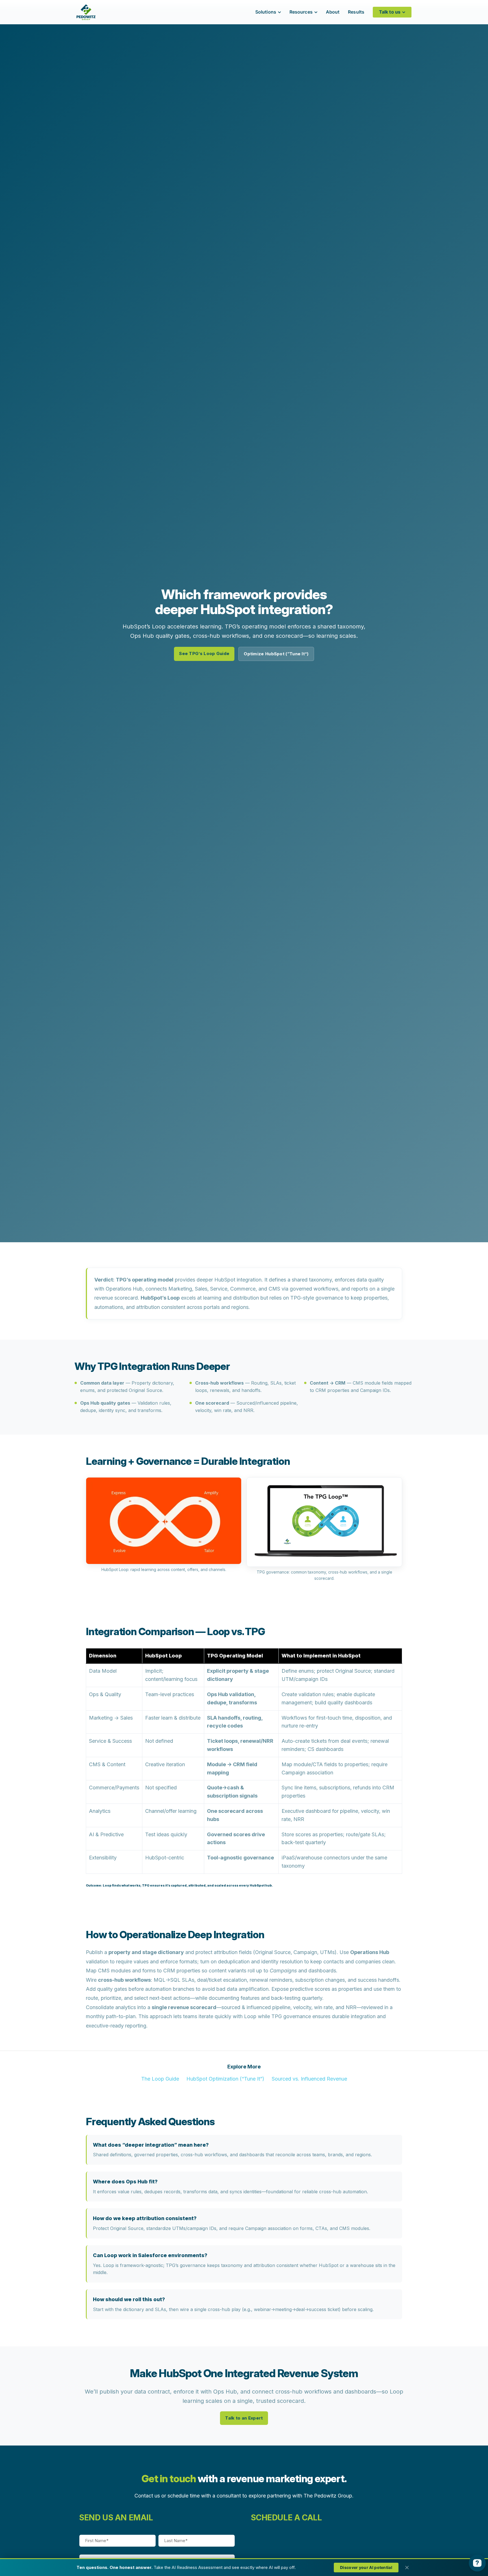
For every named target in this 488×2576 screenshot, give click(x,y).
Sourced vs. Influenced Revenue (309, 2079)
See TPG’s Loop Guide (204, 653)
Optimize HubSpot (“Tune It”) (276, 654)
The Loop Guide (160, 2079)
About (333, 12)
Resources (301, 12)
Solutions (266, 12)
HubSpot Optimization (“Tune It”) (225, 2079)
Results (356, 12)
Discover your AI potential (366, 2567)
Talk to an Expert (244, 2418)
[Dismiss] (407, 2568)
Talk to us (390, 12)
